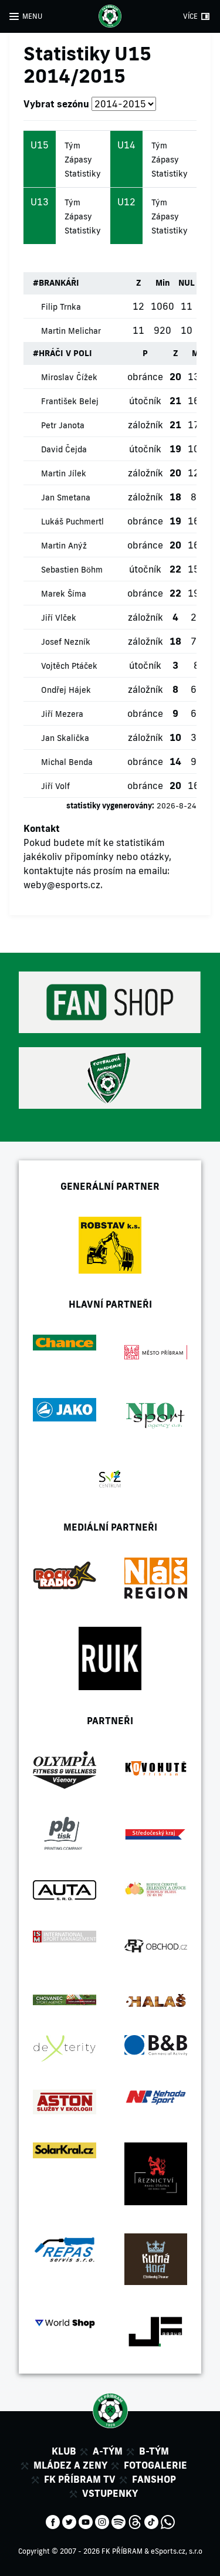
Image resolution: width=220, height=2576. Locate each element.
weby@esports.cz (62, 885)
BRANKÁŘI (59, 283)
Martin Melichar (71, 331)
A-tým (108, 2451)
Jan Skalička (65, 738)
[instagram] (102, 2521)
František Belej (70, 401)
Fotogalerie (155, 2465)
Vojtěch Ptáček (69, 666)
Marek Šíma (64, 594)
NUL (187, 283)
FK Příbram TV (80, 2479)
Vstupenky (110, 2493)
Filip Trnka (61, 307)
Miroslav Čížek (69, 377)
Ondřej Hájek (66, 690)
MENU (32, 16)
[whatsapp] (168, 2521)
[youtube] (86, 2521)
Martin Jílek (64, 473)
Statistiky (83, 174)
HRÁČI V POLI (65, 353)
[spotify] (119, 2521)
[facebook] (53, 2521)
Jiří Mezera (62, 714)
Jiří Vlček (59, 618)
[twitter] (69, 2521)
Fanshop (154, 2479)
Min (163, 283)
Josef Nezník (66, 642)
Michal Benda (67, 762)
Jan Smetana (66, 497)
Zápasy (78, 160)
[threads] (135, 2521)
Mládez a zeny (70, 2465)
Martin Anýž (64, 546)
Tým (72, 145)
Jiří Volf (55, 786)
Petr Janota (63, 425)
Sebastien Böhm (72, 570)
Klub (64, 2451)
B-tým (154, 2451)
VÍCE (190, 16)
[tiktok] (151, 2521)
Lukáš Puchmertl (72, 522)
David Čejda (64, 449)
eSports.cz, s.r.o (177, 2551)
